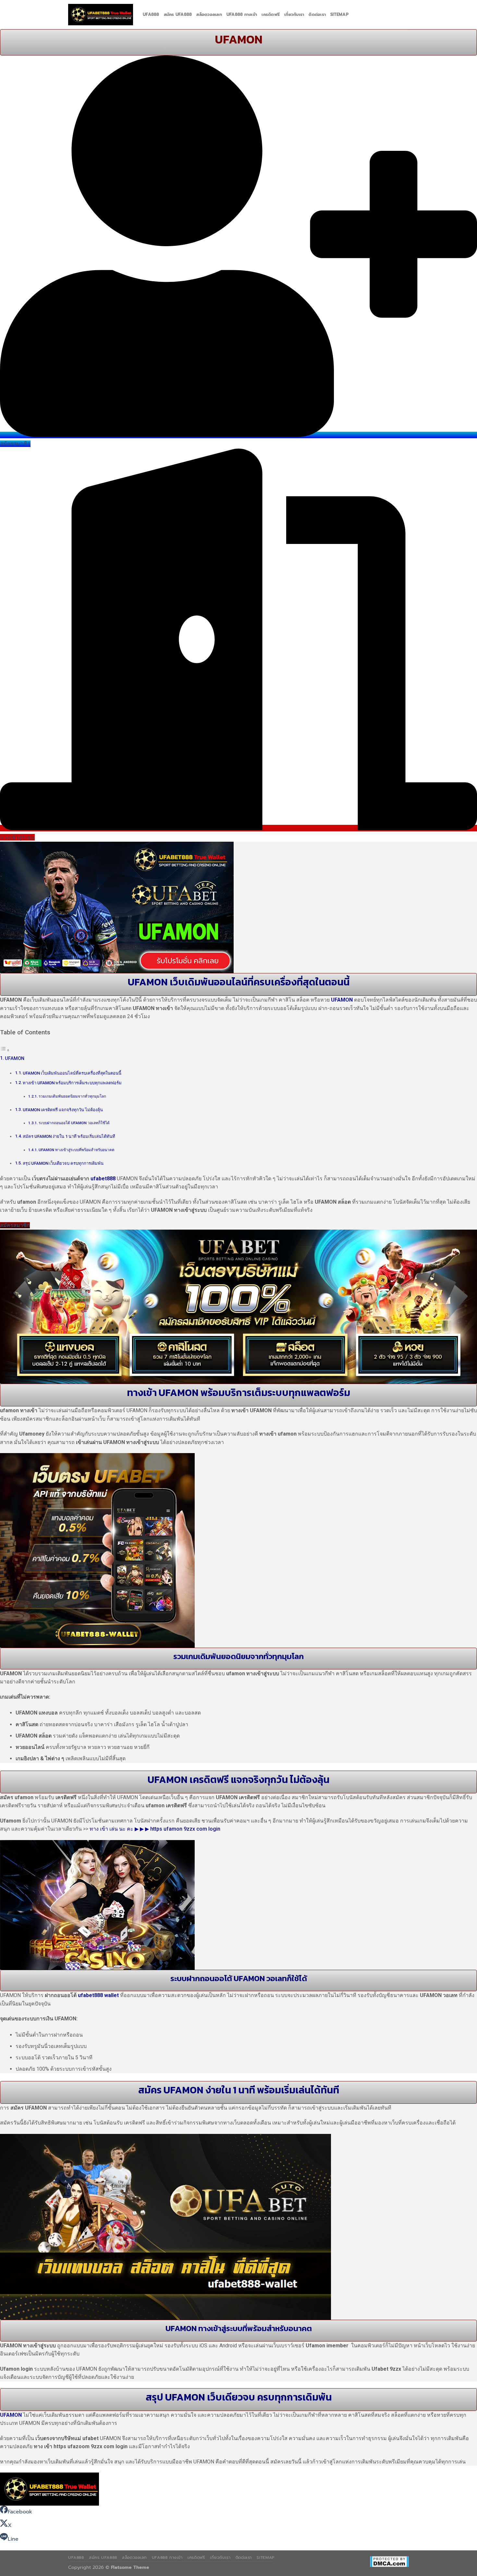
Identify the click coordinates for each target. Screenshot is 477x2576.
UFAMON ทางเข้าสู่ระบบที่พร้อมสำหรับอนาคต (77, 1150)
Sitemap (339, 14)
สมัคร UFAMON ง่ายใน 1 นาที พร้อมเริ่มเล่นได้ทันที (69, 1136)
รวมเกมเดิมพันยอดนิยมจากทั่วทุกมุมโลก (72, 1096)
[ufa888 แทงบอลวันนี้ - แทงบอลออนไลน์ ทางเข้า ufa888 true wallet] (101, 15)
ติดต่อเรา (317, 14)
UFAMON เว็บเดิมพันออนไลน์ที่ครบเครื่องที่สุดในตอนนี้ (72, 1073)
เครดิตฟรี (271, 14)
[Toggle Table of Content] (5, 1050)
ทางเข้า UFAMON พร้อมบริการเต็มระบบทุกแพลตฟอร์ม (72, 1083)
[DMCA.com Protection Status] (389, 2561)
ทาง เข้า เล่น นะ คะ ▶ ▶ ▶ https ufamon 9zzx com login (155, 1829)
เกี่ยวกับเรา (294, 14)
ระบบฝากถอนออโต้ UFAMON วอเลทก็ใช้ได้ (74, 1123)
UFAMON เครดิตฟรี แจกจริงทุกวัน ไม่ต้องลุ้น (63, 1110)
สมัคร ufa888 (178, 14)
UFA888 (151, 14)
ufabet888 (103, 1179)
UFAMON (342, 1000)
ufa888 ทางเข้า (242, 14)
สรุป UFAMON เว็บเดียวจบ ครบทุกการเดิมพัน (63, 1163)
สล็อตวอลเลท (209, 14)
